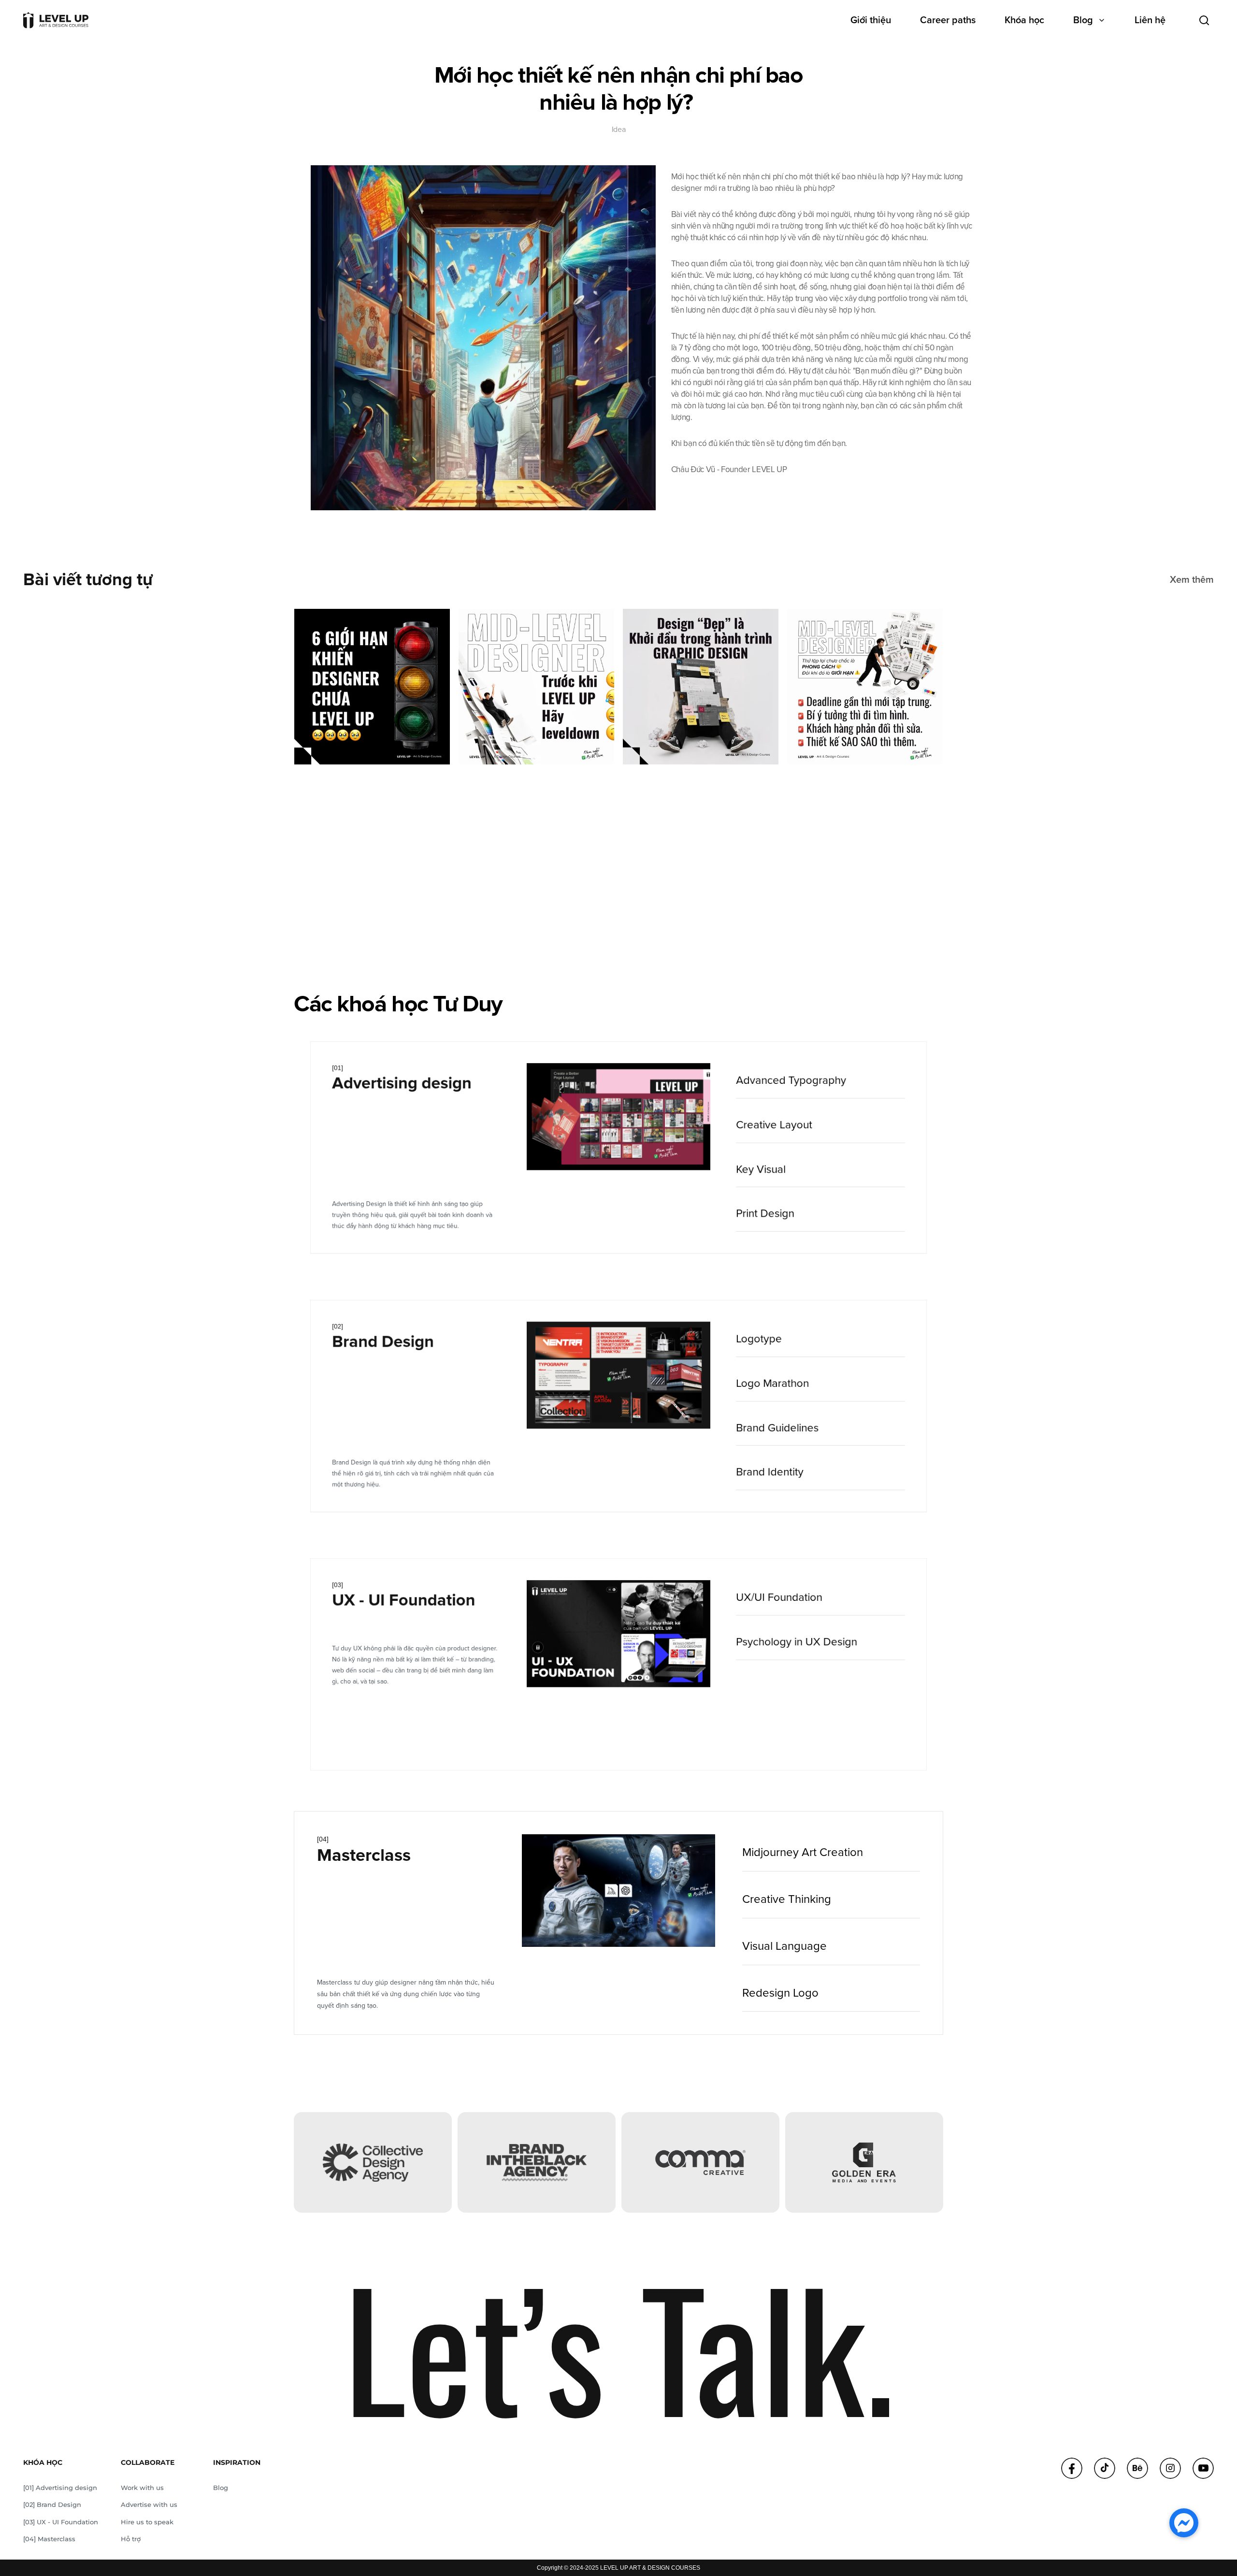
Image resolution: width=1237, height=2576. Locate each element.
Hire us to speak (147, 2522)
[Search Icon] (1204, 20)
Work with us (142, 2488)
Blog (221, 2488)
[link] (820, 1081)
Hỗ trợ (131, 2539)
